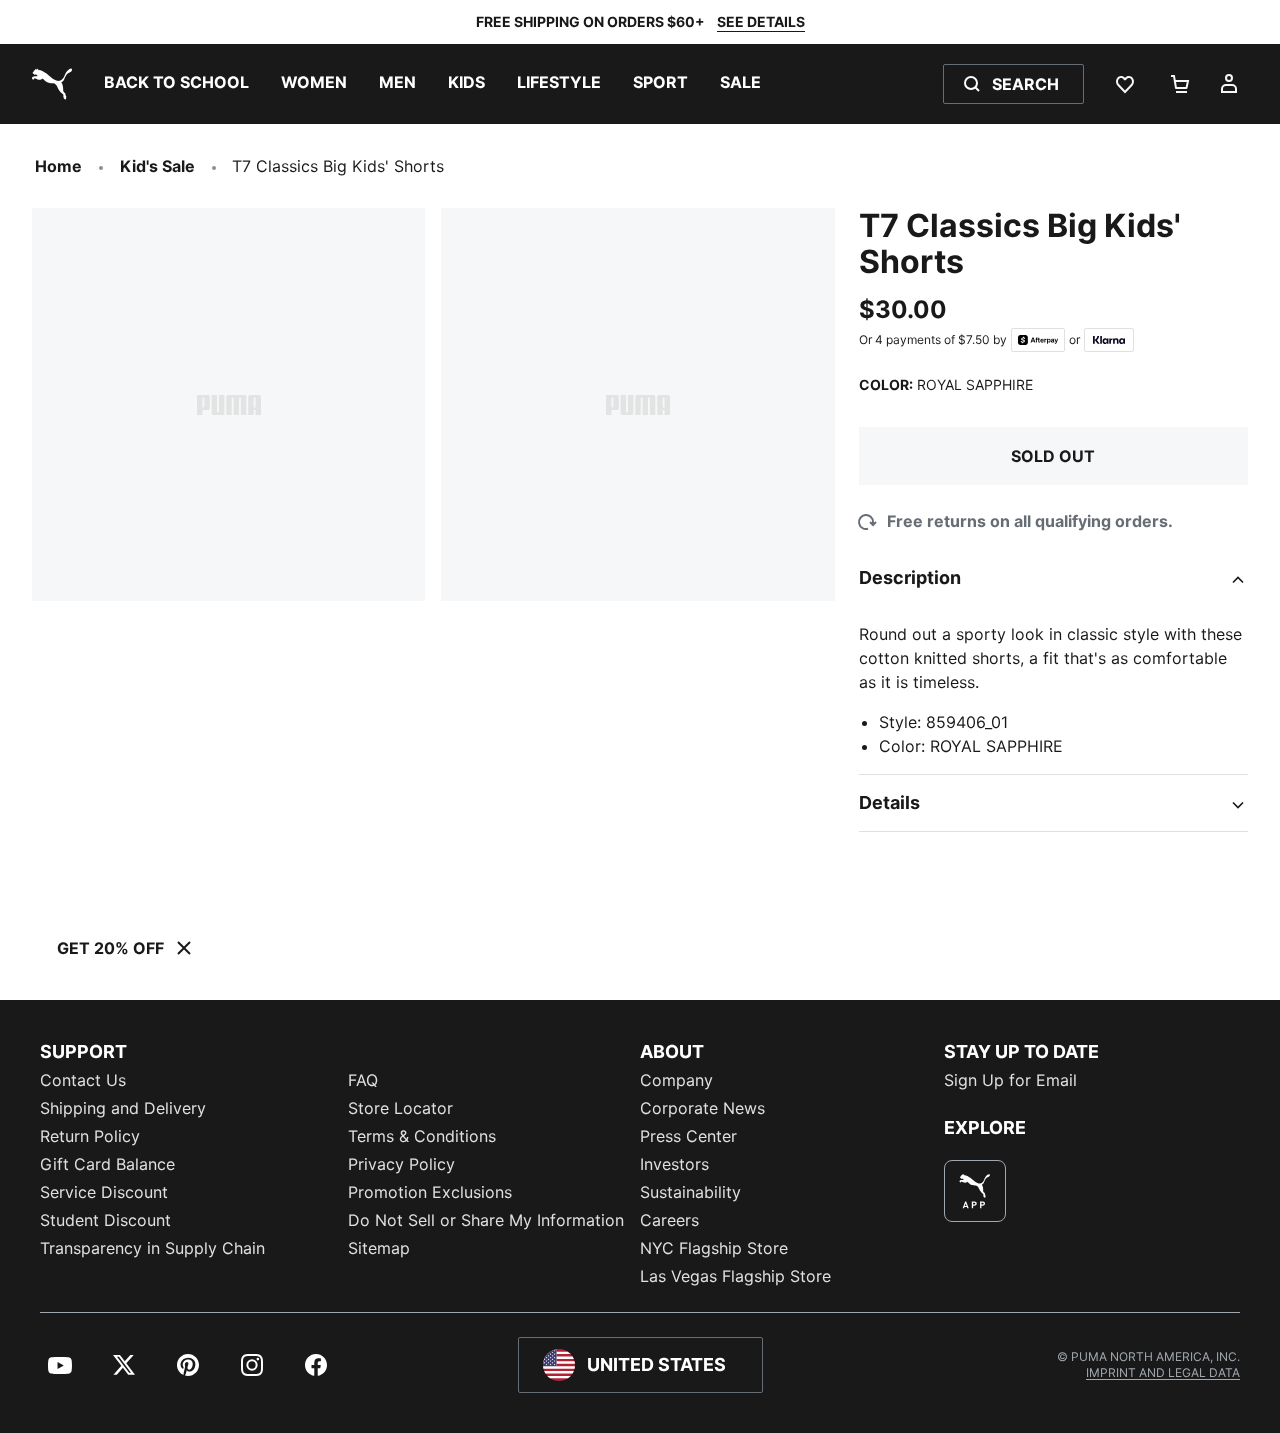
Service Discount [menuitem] (104, 1192)
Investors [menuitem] (674, 1164)
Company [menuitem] (676, 1080)
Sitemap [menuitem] (379, 1248)
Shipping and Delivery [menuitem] (123, 1108)
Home (58, 166)
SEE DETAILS (761, 21)
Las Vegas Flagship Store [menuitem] (735, 1276)
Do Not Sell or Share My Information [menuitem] (486, 1220)
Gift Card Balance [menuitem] (107, 1164)
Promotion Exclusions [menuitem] (430, 1192)
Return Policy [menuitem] (90, 1136)
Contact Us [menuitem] (83, 1080)
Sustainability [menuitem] (690, 1192)
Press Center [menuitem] (688, 1136)
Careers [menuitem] (669, 1220)
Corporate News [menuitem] (702, 1108)
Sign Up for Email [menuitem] (1010, 1080)
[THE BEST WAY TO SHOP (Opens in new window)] (975, 1191)
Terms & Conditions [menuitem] (422, 1136)
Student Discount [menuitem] (105, 1220)
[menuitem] (176, 84)
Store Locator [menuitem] (400, 1108)
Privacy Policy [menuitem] (401, 1164)
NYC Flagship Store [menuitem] (714, 1248)
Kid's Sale (157, 166)
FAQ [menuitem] (363, 1080)
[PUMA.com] (48, 84)
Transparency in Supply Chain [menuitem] (152, 1248)
